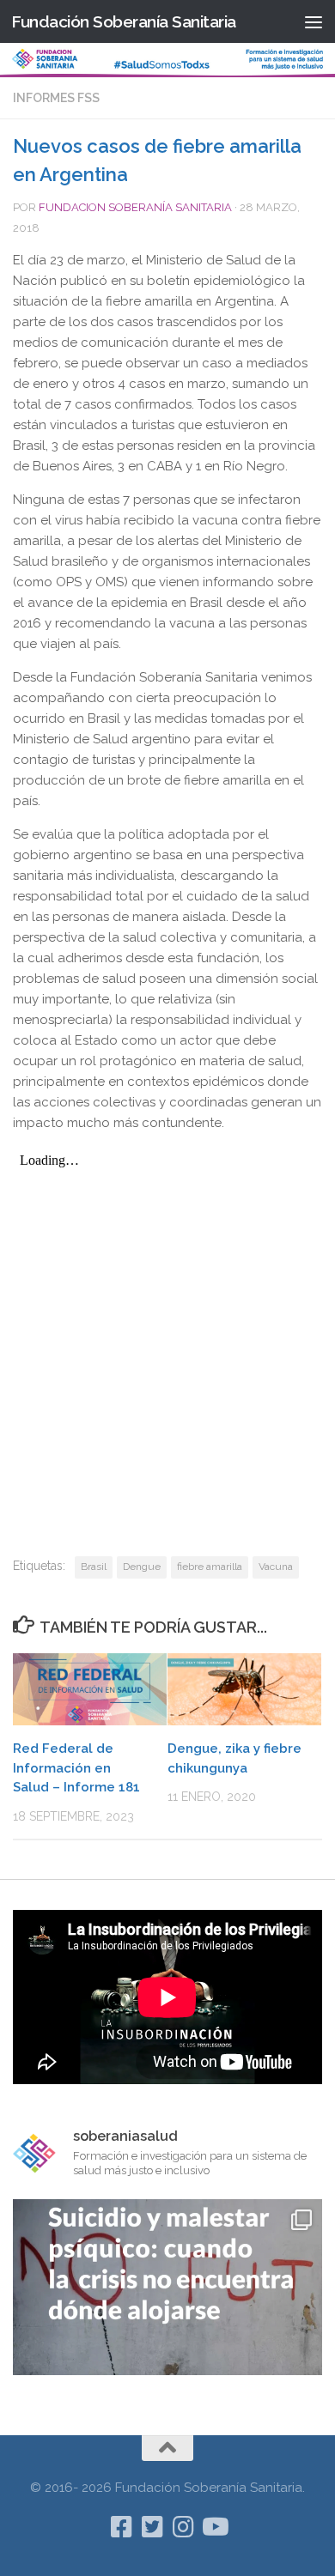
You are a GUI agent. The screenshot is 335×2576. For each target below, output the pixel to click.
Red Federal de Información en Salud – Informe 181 (76, 1768)
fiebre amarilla (210, 1567)
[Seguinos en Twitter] (152, 2527)
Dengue (142, 1567)
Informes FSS (56, 98)
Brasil (94, 1567)
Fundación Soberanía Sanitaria (124, 21)
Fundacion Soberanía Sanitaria (135, 207)
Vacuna (276, 1567)
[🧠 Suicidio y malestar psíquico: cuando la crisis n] (167, 2354)
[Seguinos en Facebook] (121, 2527)
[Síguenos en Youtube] (214, 2527)
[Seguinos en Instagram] (183, 2527)
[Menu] (314, 21)
